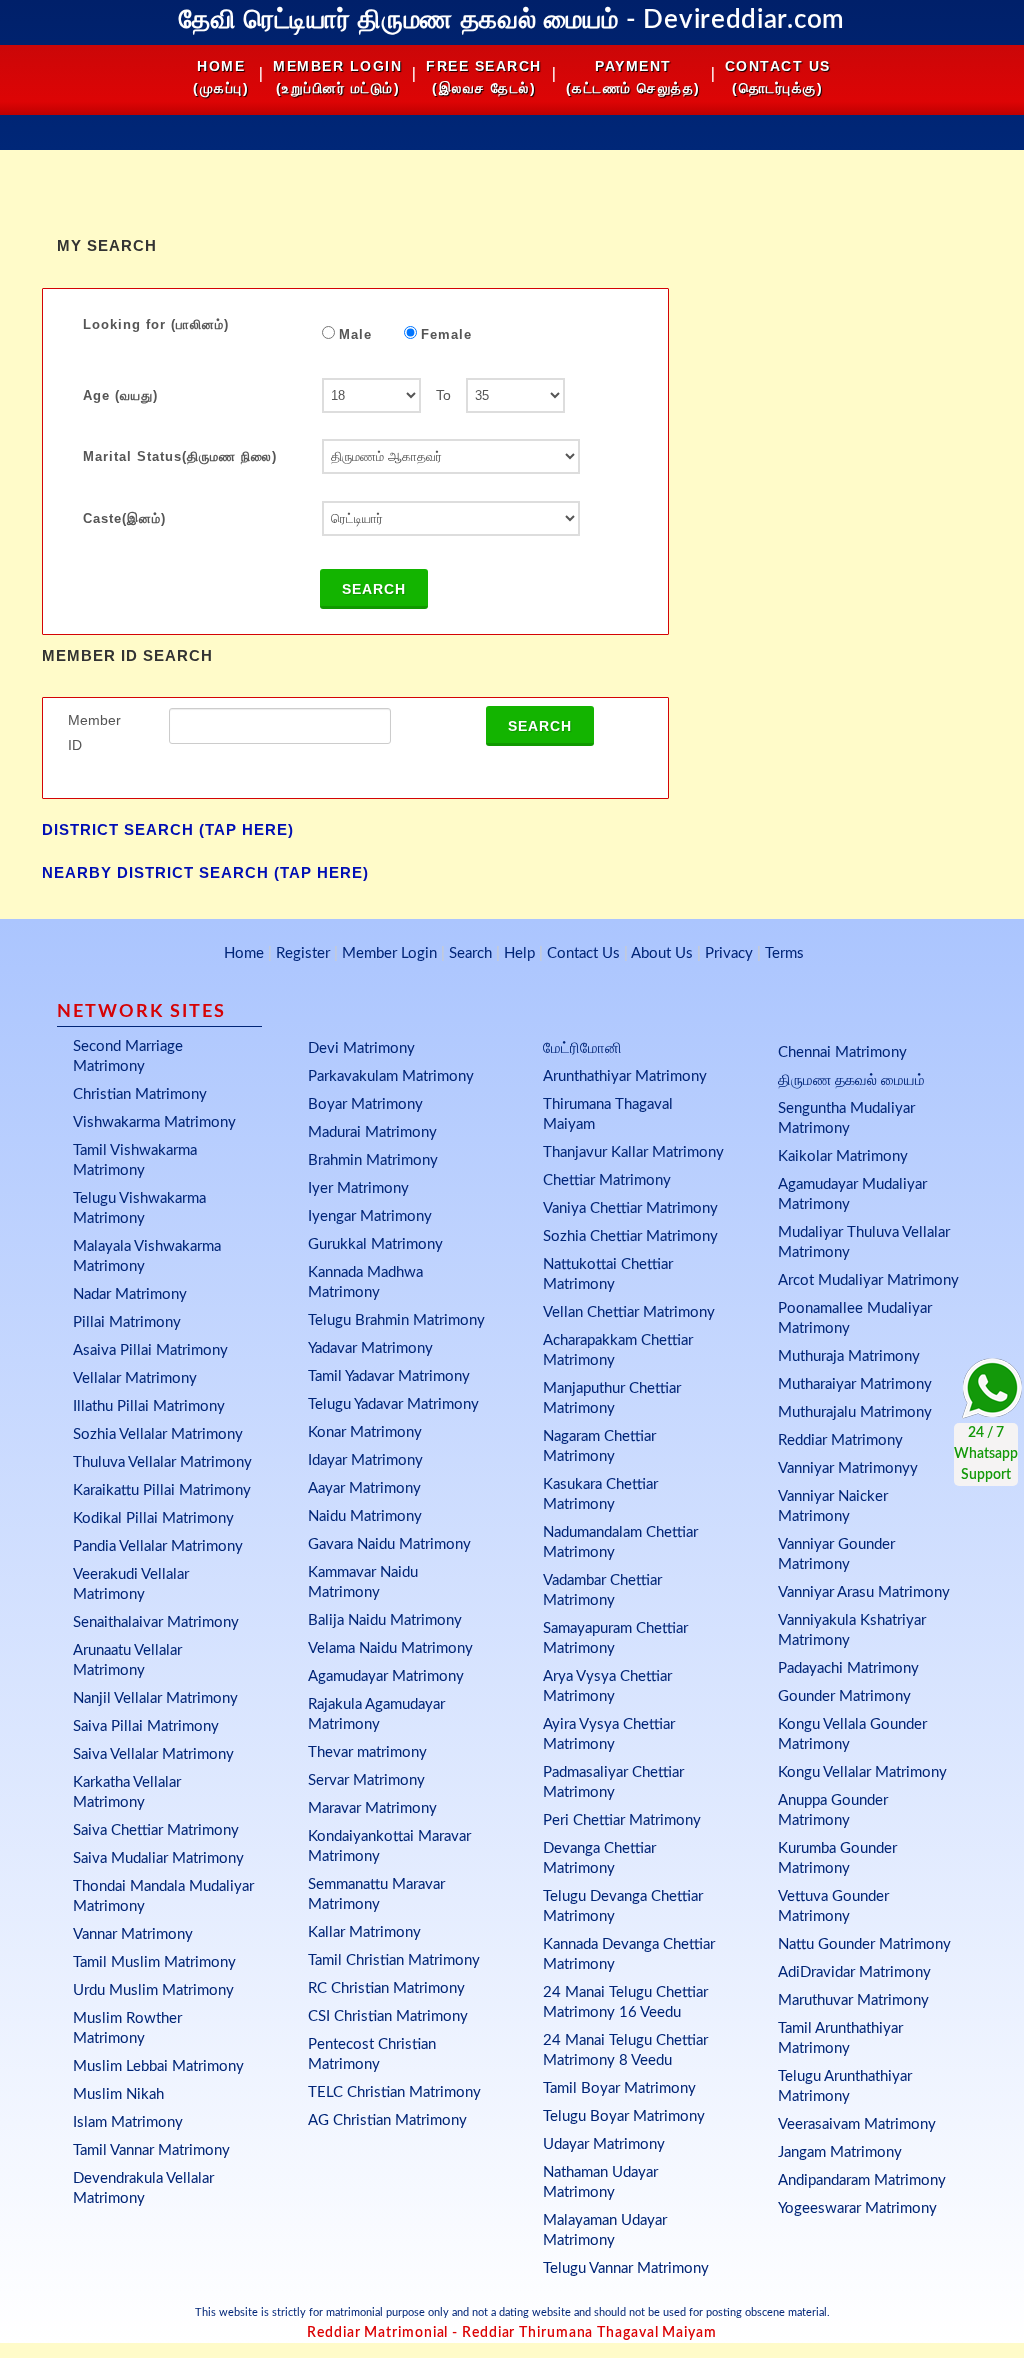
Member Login (389, 953)
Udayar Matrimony (604, 2144)
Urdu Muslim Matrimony (153, 1990)
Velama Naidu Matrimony (390, 1648)
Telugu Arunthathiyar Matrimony (845, 2086)
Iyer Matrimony (358, 1188)
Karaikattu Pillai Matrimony (162, 1490)
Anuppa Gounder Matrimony (833, 1810)
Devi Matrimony (361, 1048)
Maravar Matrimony (372, 1808)
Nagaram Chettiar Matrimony (599, 1446)
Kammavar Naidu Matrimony (363, 1582)
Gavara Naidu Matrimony (389, 1544)
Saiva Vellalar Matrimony (153, 1754)
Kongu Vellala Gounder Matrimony (852, 1734)
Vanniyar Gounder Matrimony (836, 1554)
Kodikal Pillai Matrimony (153, 1518)
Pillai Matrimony (127, 1322)
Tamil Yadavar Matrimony (389, 1376)
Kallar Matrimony (364, 1932)
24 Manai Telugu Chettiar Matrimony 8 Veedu (625, 2050)
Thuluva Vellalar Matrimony (162, 1462)
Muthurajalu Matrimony (855, 1412)
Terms (784, 953)
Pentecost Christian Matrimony (372, 2054)
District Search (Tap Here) (168, 829)
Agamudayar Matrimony (386, 1676)
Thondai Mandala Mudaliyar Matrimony (163, 1896)
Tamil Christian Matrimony (394, 1960)
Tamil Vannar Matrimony (151, 2150)
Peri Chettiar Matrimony (622, 1820)
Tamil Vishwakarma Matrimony (135, 1160)
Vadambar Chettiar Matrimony (602, 1590)
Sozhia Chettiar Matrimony (630, 1236)
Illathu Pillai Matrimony (149, 1406)
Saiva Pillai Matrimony (146, 1726)
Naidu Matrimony (365, 1516)
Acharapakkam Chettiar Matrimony (618, 1350)
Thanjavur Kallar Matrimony (633, 1152)
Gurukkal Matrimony (375, 1244)
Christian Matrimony (140, 1094)
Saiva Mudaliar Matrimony (158, 1858)
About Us (662, 953)
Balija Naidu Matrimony (385, 1620)
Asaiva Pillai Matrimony (150, 1350)
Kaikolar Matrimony (843, 1156)
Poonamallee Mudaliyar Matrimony (855, 1318)
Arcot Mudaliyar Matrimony (868, 1280)
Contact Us (583, 953)
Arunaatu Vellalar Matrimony (127, 1660)
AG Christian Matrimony (387, 2120)
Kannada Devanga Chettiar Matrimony (629, 1954)
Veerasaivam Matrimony (857, 2124)
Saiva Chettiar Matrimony (156, 1830)
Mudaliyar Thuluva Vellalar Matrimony (864, 1242)
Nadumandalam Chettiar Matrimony (620, 1542)
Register (303, 953)
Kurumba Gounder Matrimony (837, 1858)
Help (519, 953)
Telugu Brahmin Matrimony (396, 1320)
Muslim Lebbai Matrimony (158, 2066)
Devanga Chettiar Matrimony (599, 1858)
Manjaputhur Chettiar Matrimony (612, 1398)
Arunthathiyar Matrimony (625, 1076)
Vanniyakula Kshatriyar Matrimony (852, 1630)
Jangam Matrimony (840, 2152)
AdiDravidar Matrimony (854, 1972)
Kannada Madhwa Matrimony (365, 1282)
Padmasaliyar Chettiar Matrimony (613, 1782)
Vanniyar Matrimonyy (848, 1468)
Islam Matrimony (128, 2122)
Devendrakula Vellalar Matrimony (143, 2188)
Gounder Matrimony (844, 1696)
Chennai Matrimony (842, 1052)
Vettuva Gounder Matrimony (833, 1906)
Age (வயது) (120, 395)
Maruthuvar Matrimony (853, 2000)
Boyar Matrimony (365, 1104)
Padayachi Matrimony (848, 1668)
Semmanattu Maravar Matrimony (376, 1894)
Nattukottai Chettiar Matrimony (608, 1274)
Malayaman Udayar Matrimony (605, 2230)
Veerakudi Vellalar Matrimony (131, 1584)
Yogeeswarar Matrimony (857, 2208)
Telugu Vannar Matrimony (626, 2268)
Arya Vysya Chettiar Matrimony (607, 1686)
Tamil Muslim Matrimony (154, 1962)
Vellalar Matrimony (135, 1378)
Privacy (729, 953)
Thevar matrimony (367, 1752)
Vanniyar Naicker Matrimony (833, 1506)
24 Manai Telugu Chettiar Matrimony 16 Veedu (625, 2002)
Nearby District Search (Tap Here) (205, 872)
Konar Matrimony (365, 1432)
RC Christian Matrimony (386, 1988)
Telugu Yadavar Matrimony (393, 1404)
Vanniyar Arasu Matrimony (864, 1592)
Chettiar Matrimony (607, 1180)
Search (374, 589)
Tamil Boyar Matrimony (619, 2088)
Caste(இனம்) (124, 518)
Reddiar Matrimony (840, 1440)
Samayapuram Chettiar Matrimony (615, 1638)
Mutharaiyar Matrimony (855, 1384)
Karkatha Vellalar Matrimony (127, 1792)
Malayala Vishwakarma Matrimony (147, 1256)
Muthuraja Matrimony (849, 1356)
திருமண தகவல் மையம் (851, 1080)
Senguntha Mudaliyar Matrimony (846, 1118)
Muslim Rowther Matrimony (127, 2028)
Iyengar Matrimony (370, 1216)
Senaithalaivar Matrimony (156, 1622)
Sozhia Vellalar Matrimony (158, 1434)
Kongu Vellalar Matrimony (862, 1772)
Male (355, 334)
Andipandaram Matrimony (862, 2180)
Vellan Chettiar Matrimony (629, 1312)
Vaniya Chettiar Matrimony (630, 1208)
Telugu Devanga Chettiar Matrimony (623, 1906)
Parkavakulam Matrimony (391, 1076)
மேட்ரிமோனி (582, 1048)
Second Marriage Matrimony (128, 1056)
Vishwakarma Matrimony (154, 1122)
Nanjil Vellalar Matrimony (155, 1698)
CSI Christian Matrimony (388, 2016)
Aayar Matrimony (364, 1488)
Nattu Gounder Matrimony (864, 1944)
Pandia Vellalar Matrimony (158, 1546)
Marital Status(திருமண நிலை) (180, 456)
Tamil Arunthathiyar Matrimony (840, 2038)
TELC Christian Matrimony (394, 2092)
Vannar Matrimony (133, 1934)
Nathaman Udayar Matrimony (600, 2182)
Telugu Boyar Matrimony (624, 2116)
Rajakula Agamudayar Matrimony (376, 1714)
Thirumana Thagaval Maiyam (608, 1114)
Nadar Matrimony (130, 1294)
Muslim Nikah (118, 2094)
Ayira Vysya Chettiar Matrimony (609, 1734)
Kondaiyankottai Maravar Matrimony (389, 1846)
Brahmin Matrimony (373, 1160)
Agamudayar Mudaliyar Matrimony (852, 1194)
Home (244, 953)
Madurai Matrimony (372, 1132)
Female (446, 334)
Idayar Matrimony (365, 1460)
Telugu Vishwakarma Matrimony (139, 1208)
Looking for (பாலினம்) (156, 324)
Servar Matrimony (366, 1780)
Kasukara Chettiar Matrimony (600, 1494)
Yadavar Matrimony (370, 1348)
